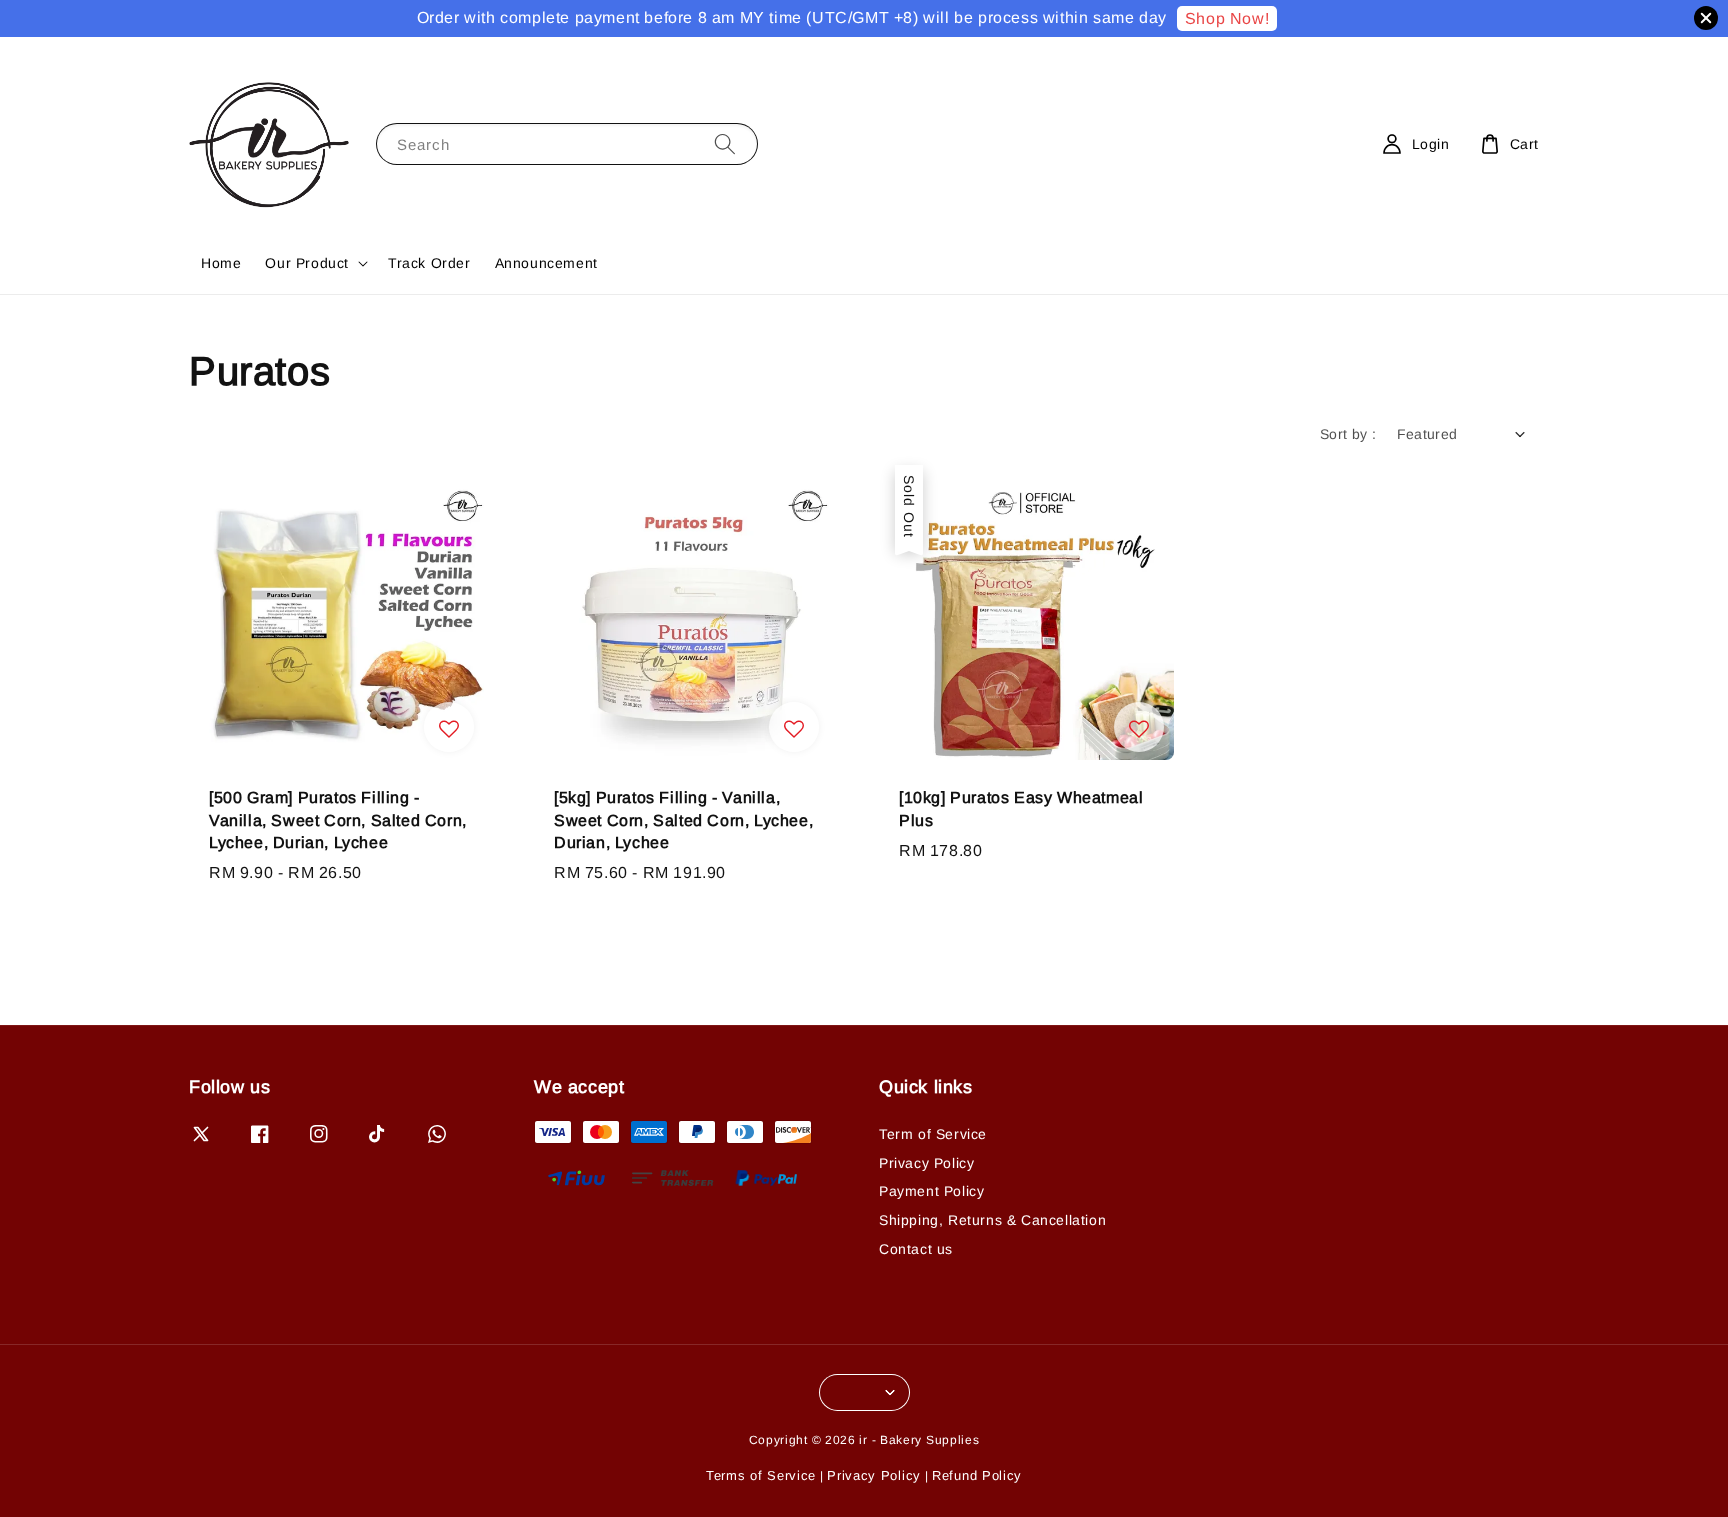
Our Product (307, 263)
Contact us (916, 1249)
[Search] (725, 143)
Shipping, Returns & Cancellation (992, 1220)
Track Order (429, 263)
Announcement (546, 263)
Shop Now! (1227, 18)
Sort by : (1348, 434)
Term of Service (933, 1134)
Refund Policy (977, 1475)
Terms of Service (761, 1475)
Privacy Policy (926, 1163)
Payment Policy (931, 1191)
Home (221, 263)
